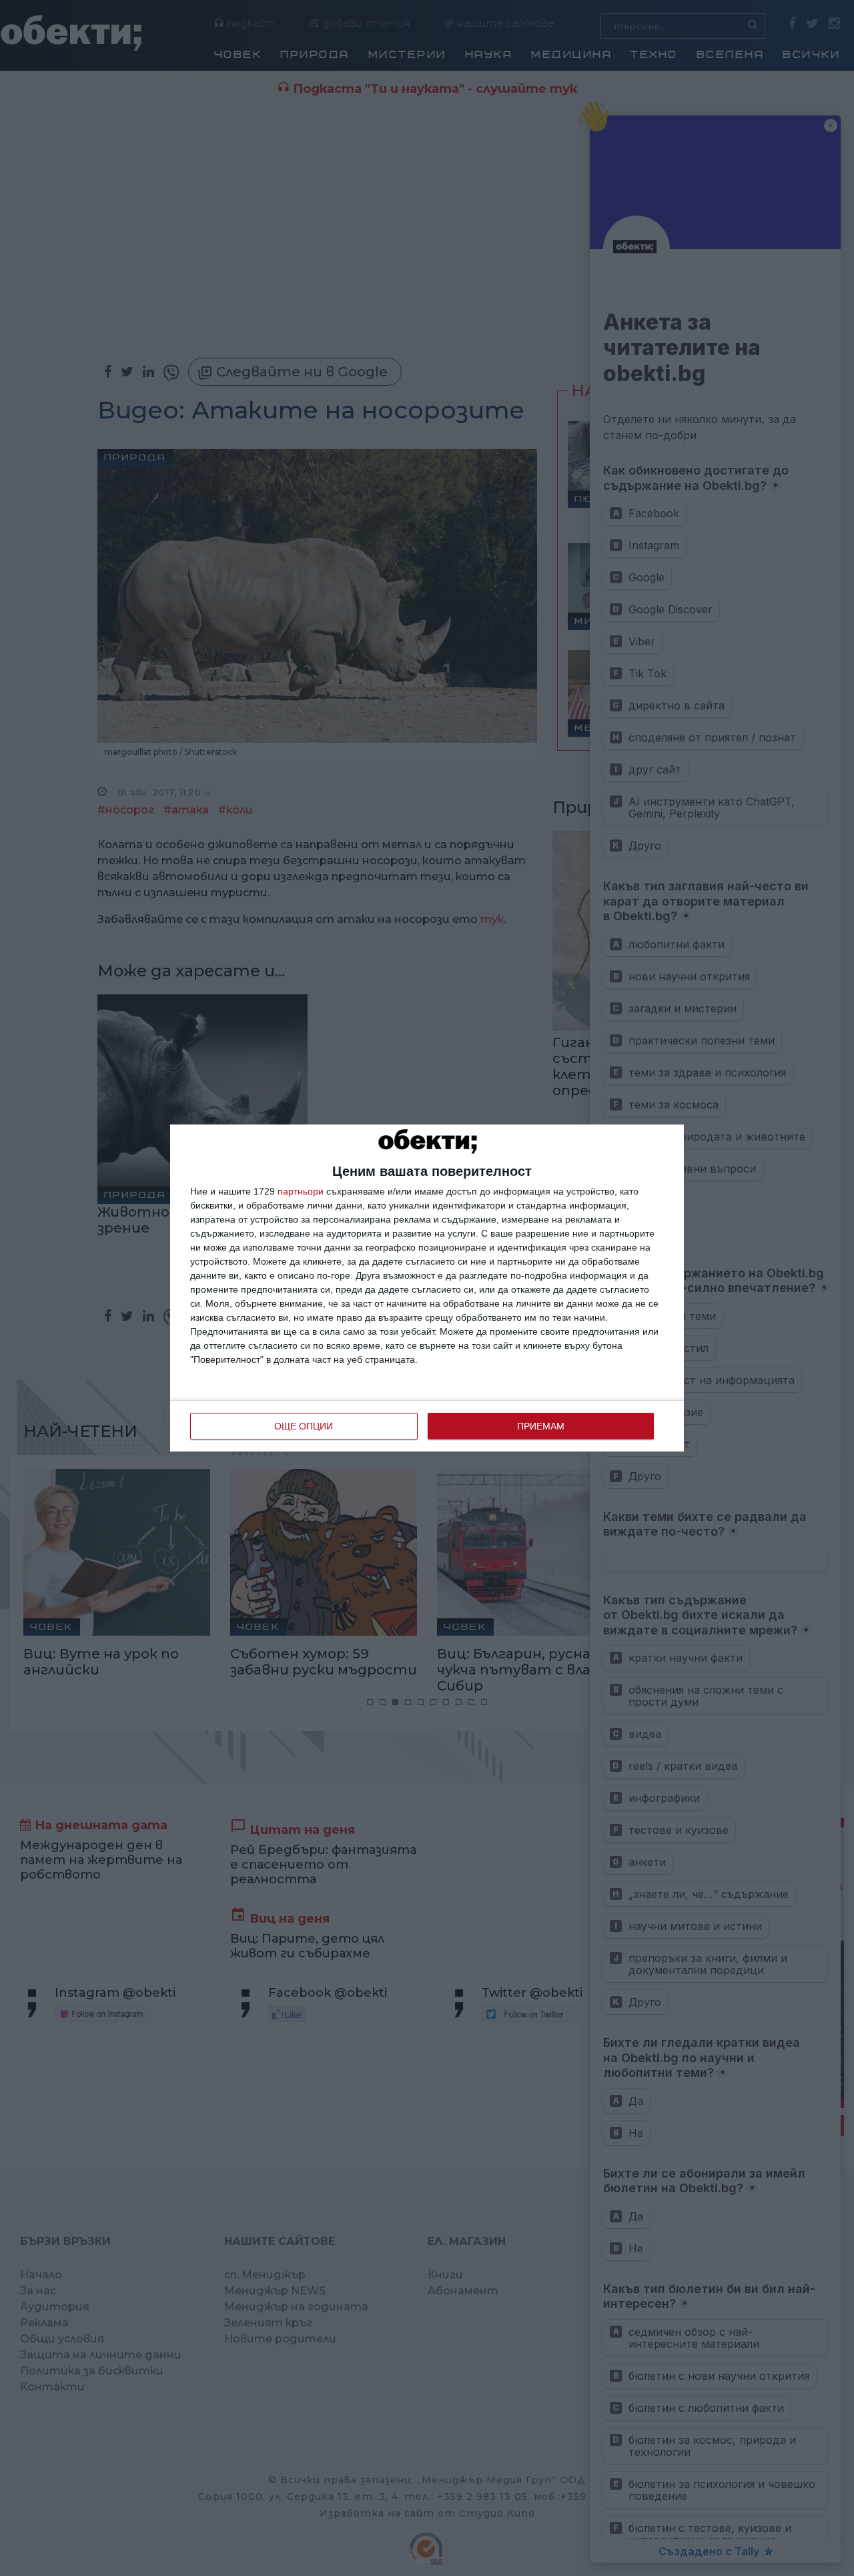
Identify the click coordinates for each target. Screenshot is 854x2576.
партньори (301, 1191)
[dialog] (427, 1288)
